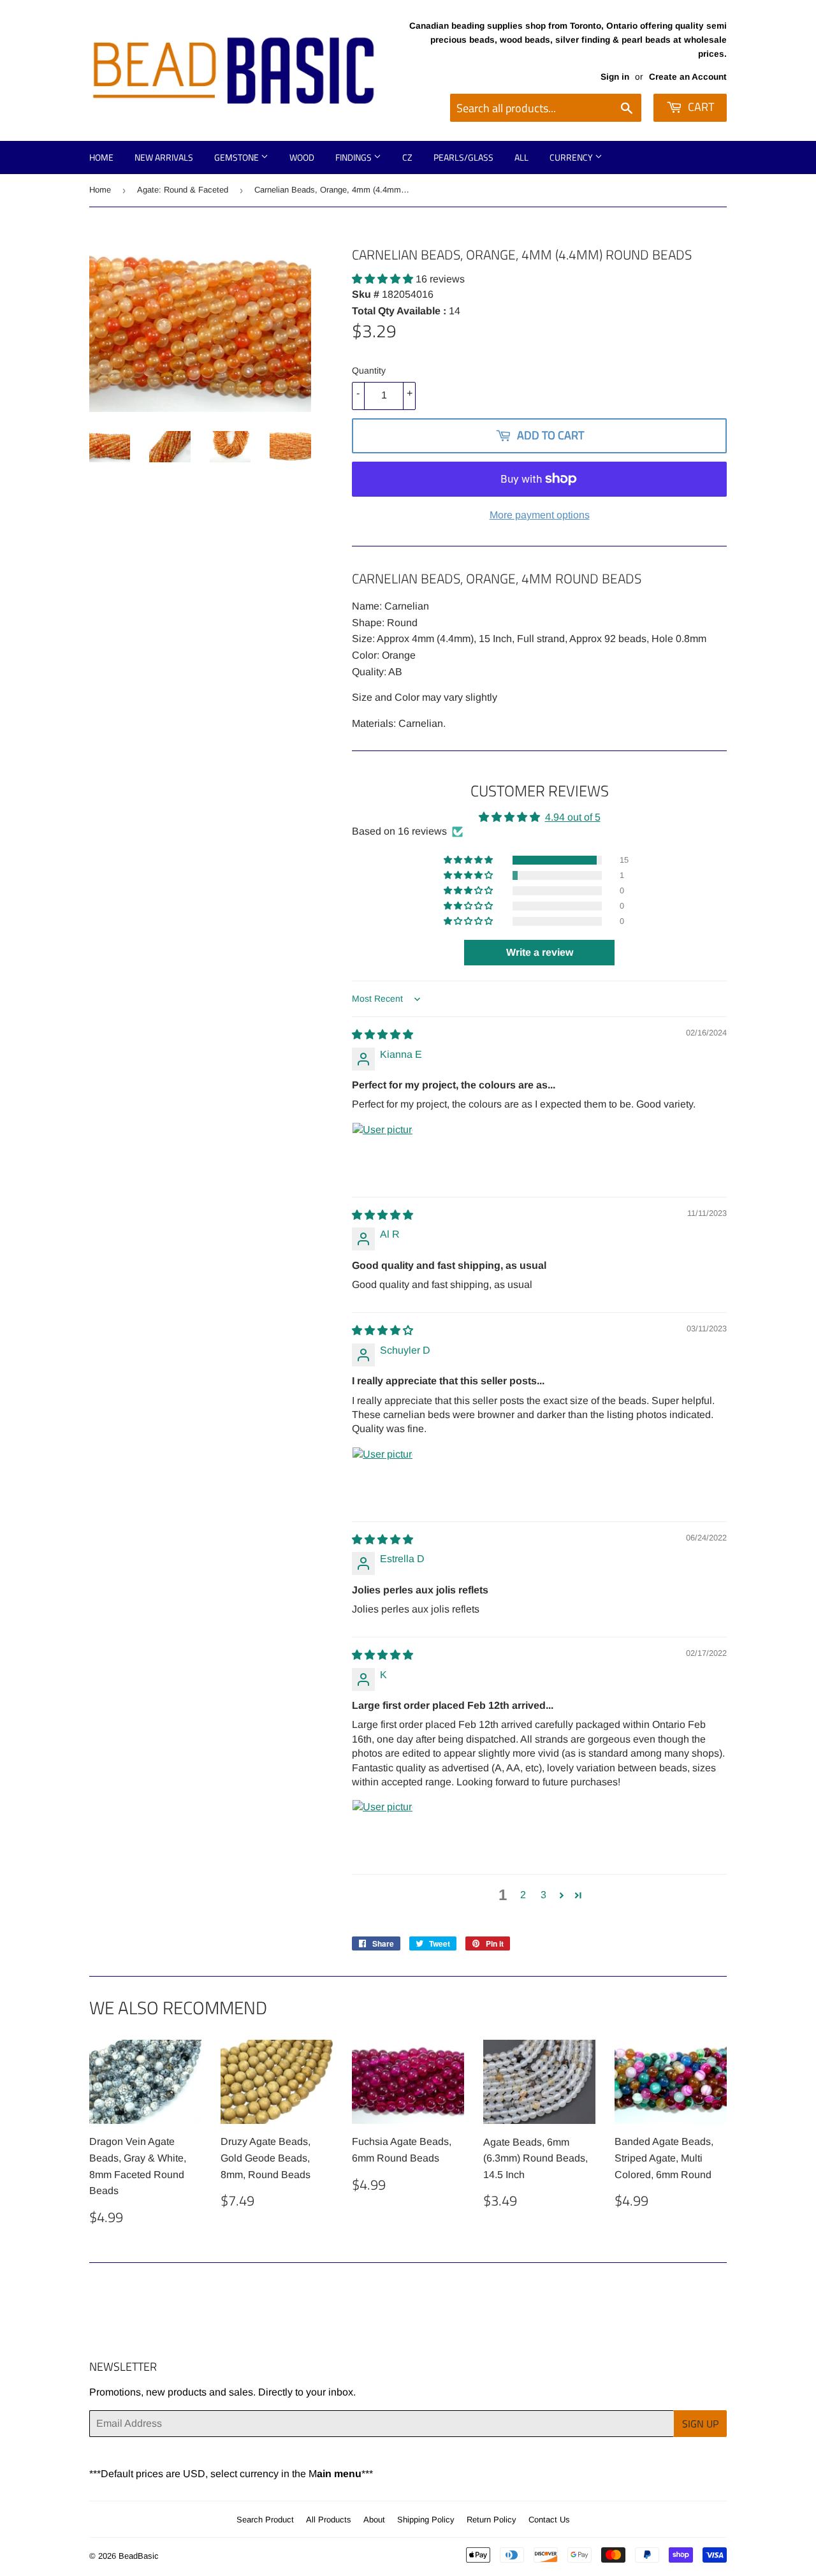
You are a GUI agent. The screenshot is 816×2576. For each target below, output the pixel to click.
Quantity (369, 370)
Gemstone (237, 157)
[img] (382, 1035)
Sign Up (700, 2424)
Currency (572, 157)
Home (101, 157)
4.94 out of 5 (573, 817)
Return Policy (492, 2520)
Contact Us (549, 2520)
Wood (302, 157)
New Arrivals (164, 157)
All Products (329, 2520)
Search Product (265, 2520)
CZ (407, 157)
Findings (354, 157)
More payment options (540, 515)
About (374, 2520)
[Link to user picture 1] (382, 1153)
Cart (700, 107)
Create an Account (688, 77)
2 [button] (523, 1895)
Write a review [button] (540, 952)
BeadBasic (139, 2556)
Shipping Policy (426, 2520)
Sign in (615, 77)
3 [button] (543, 1895)
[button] (384, 279)
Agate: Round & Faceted (183, 190)
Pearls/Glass (463, 157)
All (521, 157)
